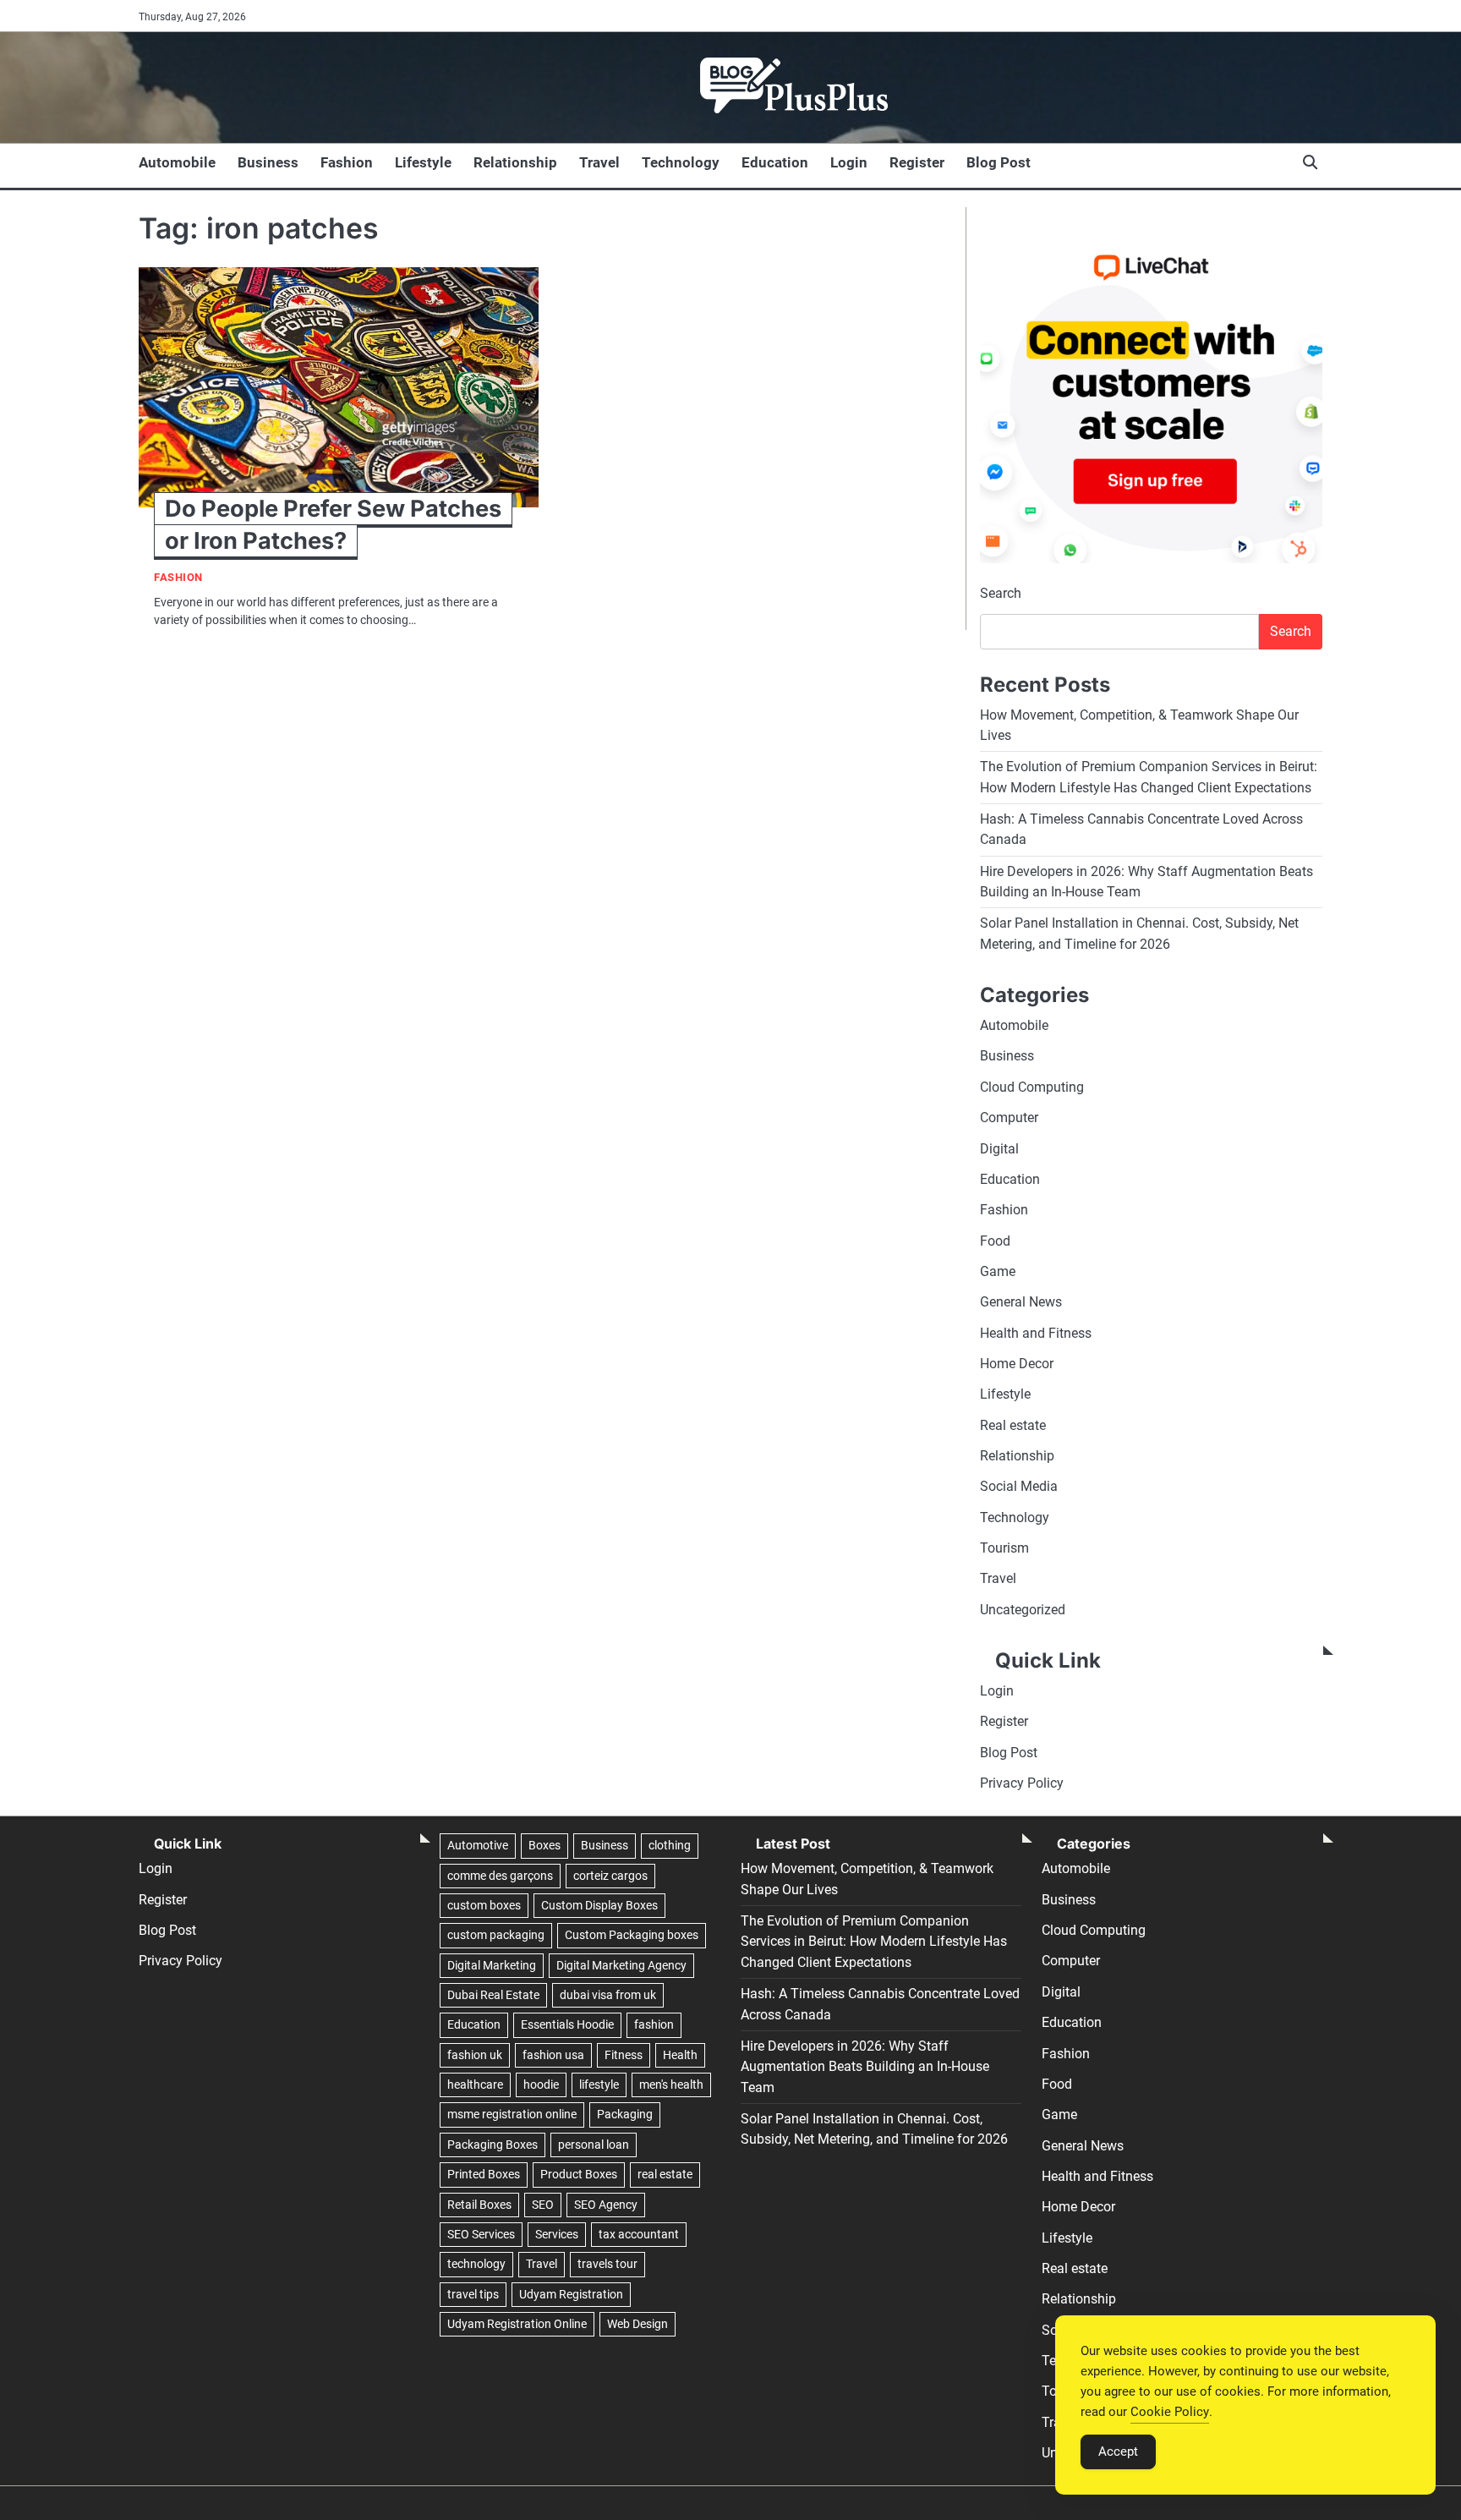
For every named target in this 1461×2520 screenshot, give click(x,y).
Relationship (515, 162)
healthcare (475, 2084)
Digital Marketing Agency (621, 1965)
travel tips (473, 2294)
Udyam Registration (571, 2294)
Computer (1009, 1118)
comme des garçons (500, 1876)
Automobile (177, 162)
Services (557, 2234)
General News (1021, 1302)
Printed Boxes (484, 2174)
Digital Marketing (492, 1965)
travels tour (607, 2264)
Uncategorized (1023, 1610)
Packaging (625, 2114)
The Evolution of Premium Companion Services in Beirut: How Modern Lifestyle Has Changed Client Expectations (874, 1942)
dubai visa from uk (608, 1995)
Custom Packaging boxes (632, 1935)
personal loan (594, 2145)
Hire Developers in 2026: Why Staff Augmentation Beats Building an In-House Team (865, 2067)
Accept (1118, 2452)
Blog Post (999, 162)
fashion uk (475, 2055)
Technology (681, 162)
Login (849, 162)
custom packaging (496, 1935)
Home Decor (1017, 1364)
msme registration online (512, 2114)
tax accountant (639, 2234)
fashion (654, 2024)
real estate (665, 2174)
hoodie (541, 2084)
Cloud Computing (1032, 1087)
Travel (599, 162)
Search (1001, 593)
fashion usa (553, 2055)
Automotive (478, 1845)
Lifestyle (423, 162)
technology (476, 2264)
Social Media (1019, 1486)
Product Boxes (579, 2174)
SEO (543, 2205)
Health (680, 2055)
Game (998, 1271)
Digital (999, 1149)
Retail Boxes (479, 2205)
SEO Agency (606, 2205)
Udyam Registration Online (517, 2324)
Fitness (624, 2055)
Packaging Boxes (492, 2145)
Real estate (1013, 1425)
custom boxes (484, 1905)
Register (917, 162)
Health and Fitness (1036, 1333)
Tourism (1004, 1548)
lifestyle (599, 2084)
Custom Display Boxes (599, 1905)
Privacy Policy (1022, 1783)
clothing (670, 1845)
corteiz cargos (610, 1876)
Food (995, 1241)
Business (268, 162)
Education (775, 162)
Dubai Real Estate (493, 1995)
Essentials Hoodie (567, 2024)
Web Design (637, 2324)
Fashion (347, 162)
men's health (671, 2084)
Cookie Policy (1170, 2412)
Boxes (544, 1845)
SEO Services (481, 2234)
